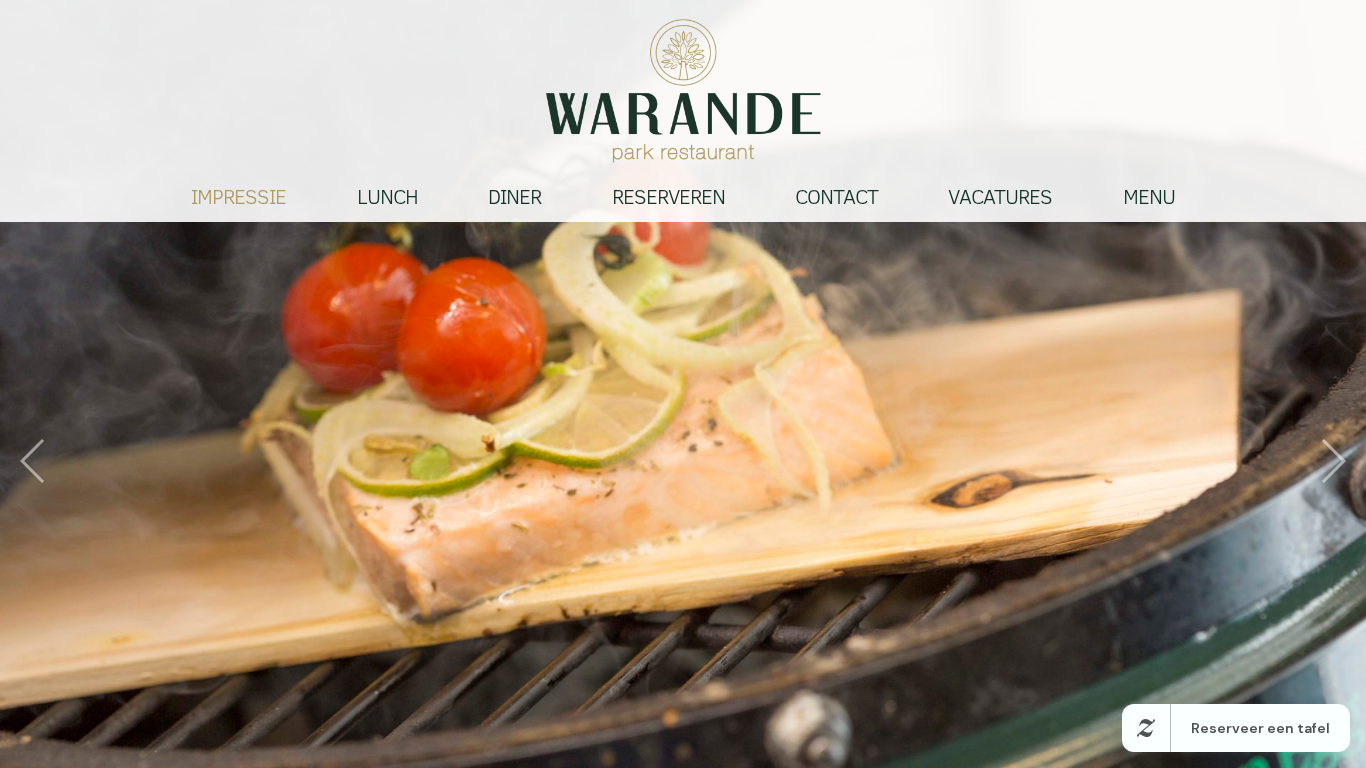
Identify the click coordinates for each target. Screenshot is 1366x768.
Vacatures (1000, 197)
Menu (1149, 197)
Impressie (238, 197)
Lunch (387, 197)
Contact (836, 197)
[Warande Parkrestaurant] (683, 91)
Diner (514, 197)
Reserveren (668, 197)
